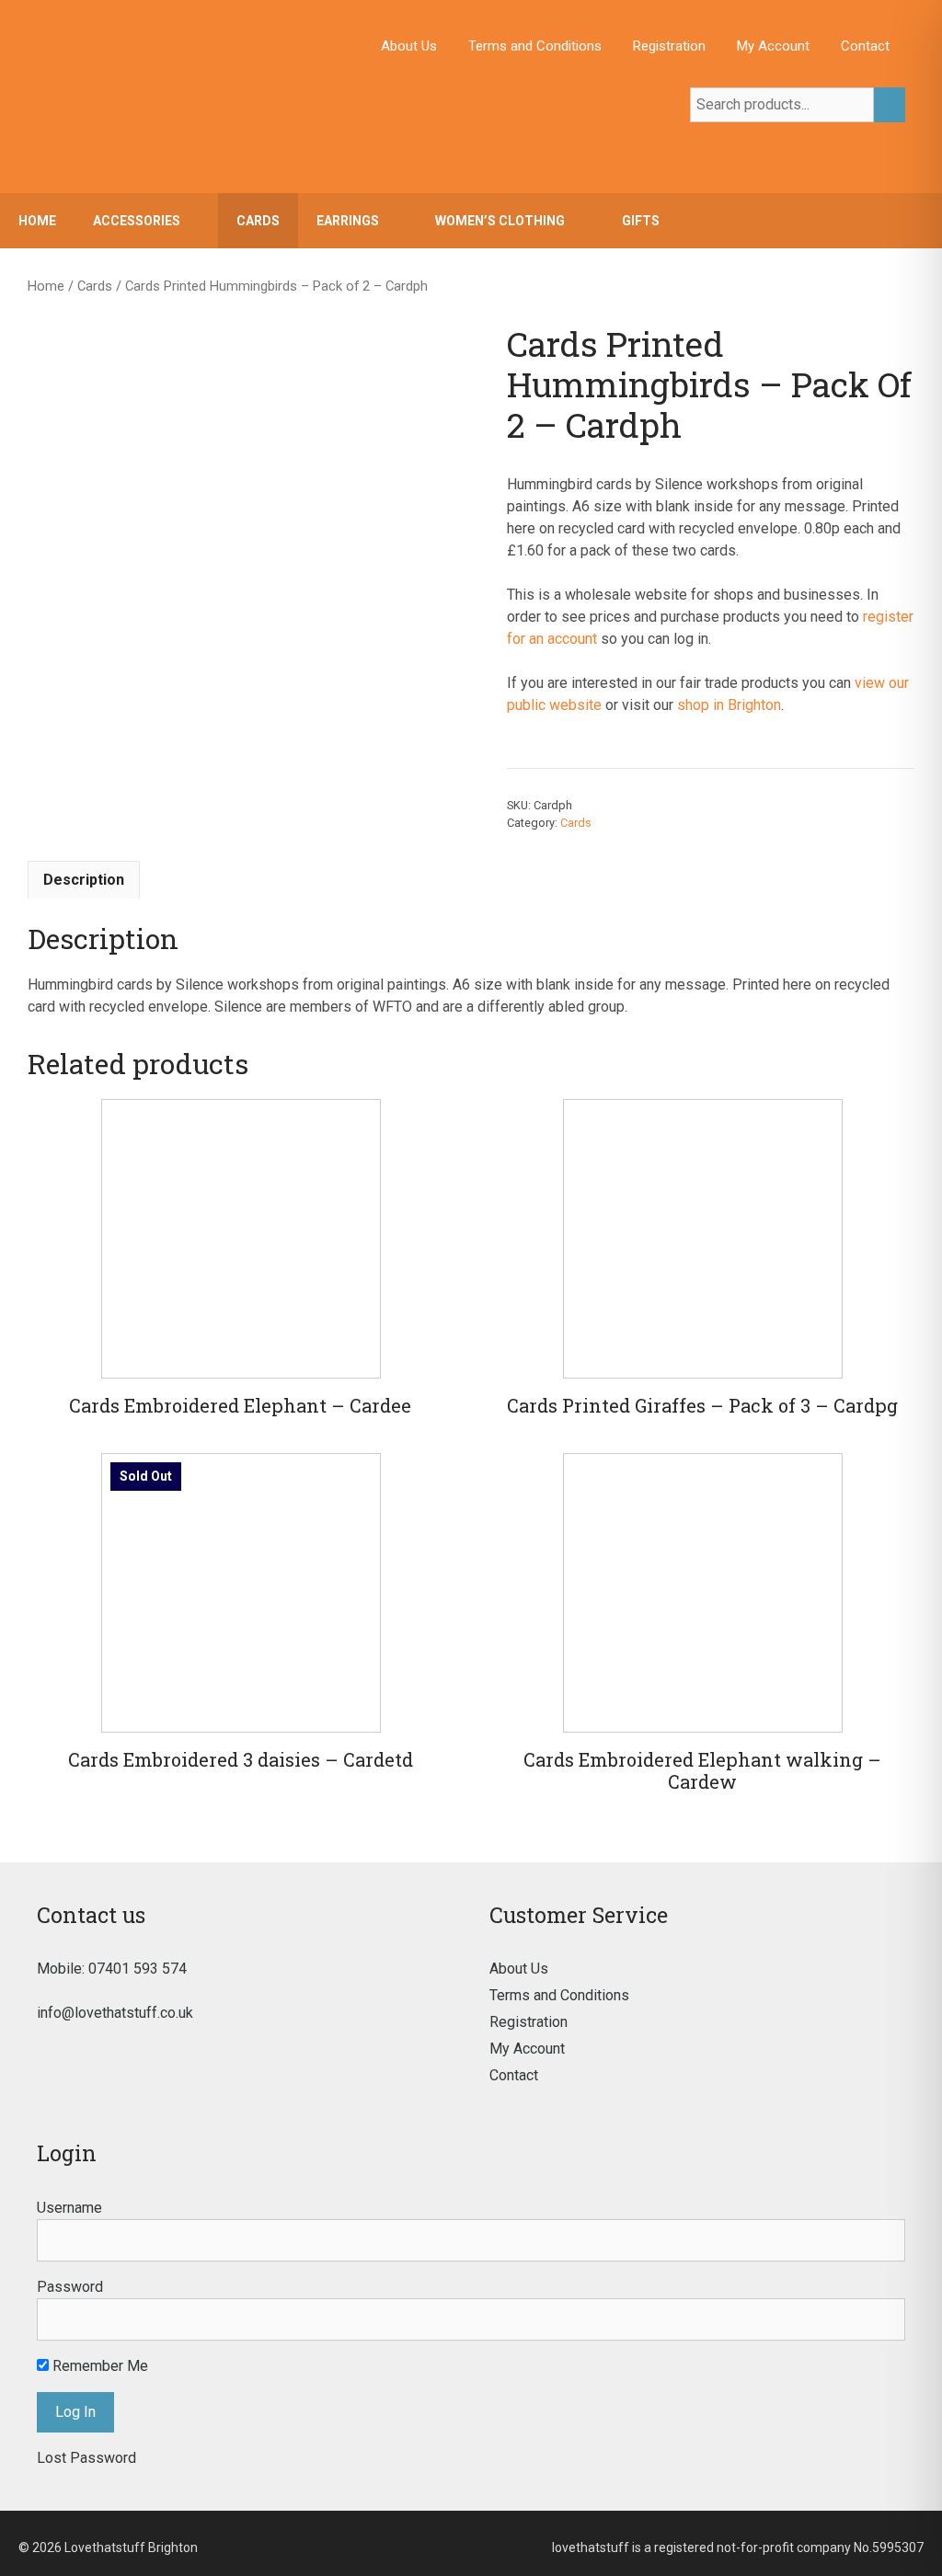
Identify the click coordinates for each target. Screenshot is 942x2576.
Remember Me (98, 2366)
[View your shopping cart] (919, 221)
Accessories (137, 221)
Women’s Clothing (500, 221)
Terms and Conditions (535, 46)
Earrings (348, 221)
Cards (258, 221)
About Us (409, 46)
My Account (773, 46)
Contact (865, 46)
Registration (669, 46)
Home (37, 221)
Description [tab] (84, 880)
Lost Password (86, 2458)
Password (70, 2287)
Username (69, 2208)
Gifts (641, 221)
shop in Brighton (729, 705)
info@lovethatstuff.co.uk (115, 2013)
